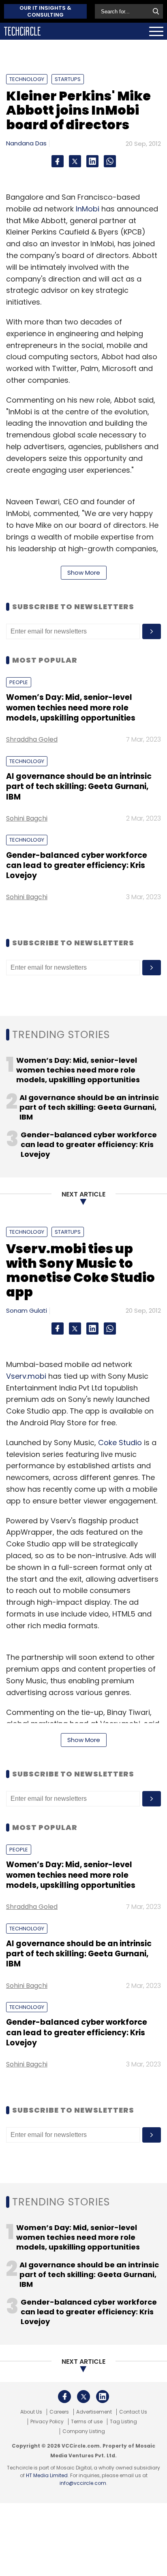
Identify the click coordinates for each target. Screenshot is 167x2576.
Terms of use (87, 2422)
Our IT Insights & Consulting (45, 11)
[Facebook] (58, 161)
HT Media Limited (47, 2475)
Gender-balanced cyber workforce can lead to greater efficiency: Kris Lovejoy (77, 866)
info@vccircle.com (83, 2483)
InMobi (88, 209)
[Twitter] (75, 161)
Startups (68, 79)
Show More (84, 573)
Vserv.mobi (26, 1376)
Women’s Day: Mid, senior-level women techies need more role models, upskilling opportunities (71, 708)
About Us (31, 2412)
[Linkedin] (92, 161)
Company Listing (84, 2431)
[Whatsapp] (110, 161)
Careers (59, 2412)
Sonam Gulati (27, 1310)
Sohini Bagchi (27, 818)
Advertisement (94, 2412)
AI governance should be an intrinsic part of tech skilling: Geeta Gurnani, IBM (79, 787)
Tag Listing (123, 2422)
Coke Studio (120, 1443)
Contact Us (133, 2412)
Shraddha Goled (32, 739)
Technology (27, 79)
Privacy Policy (47, 2422)
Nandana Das (26, 143)
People (19, 682)
